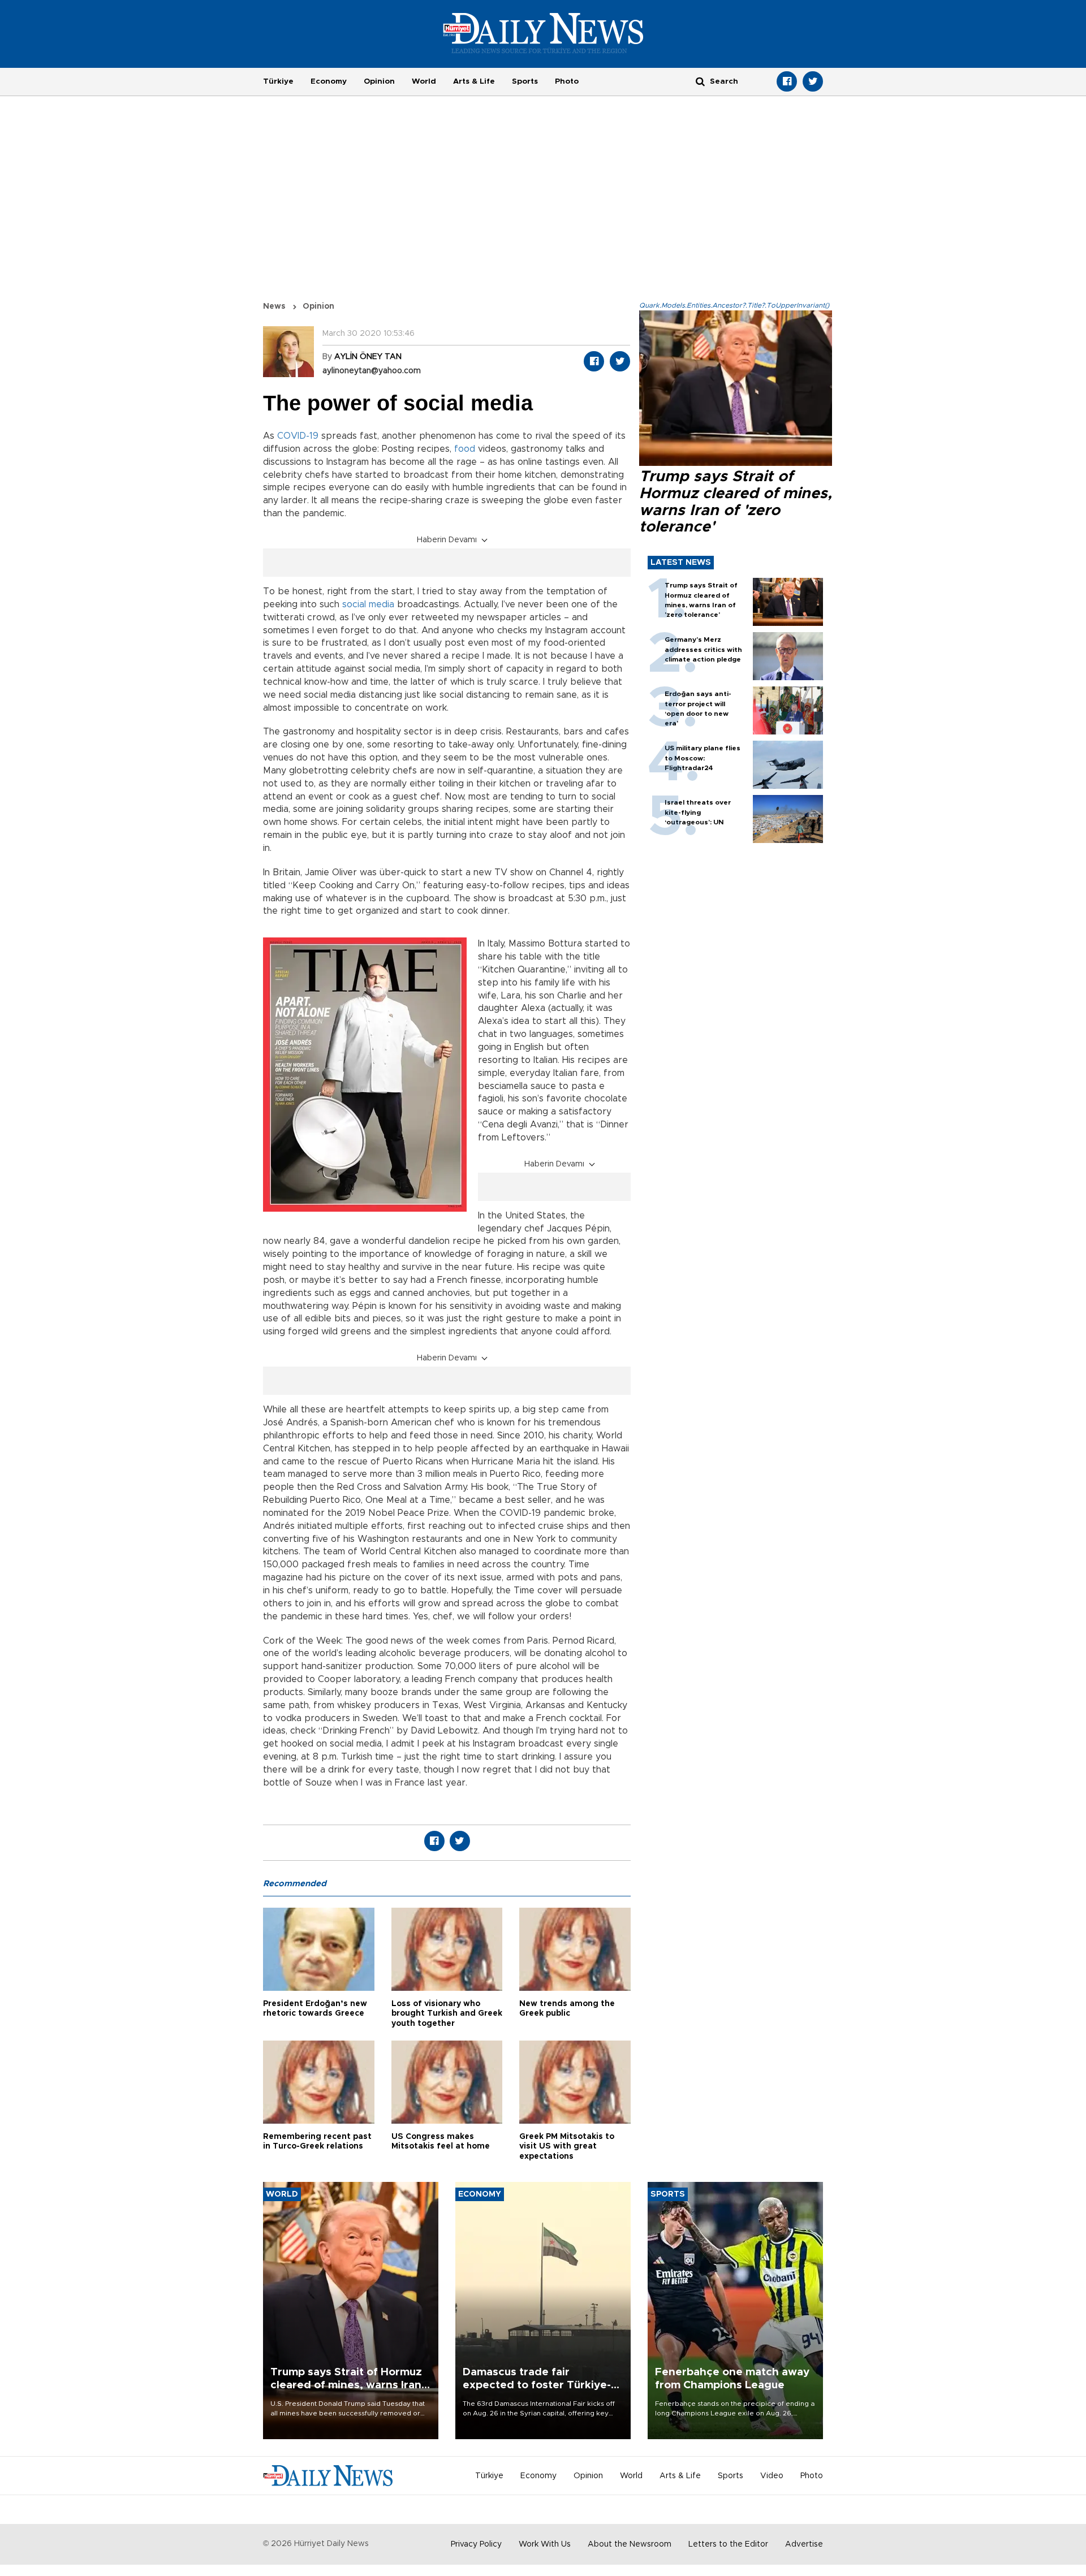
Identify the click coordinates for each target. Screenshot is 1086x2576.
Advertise (804, 2544)
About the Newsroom (630, 2544)
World (424, 81)
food (465, 449)
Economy (329, 81)
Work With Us (545, 2544)
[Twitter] (813, 81)
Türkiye (278, 81)
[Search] (700, 81)
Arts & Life (474, 81)
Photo (567, 81)
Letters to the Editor (728, 2544)
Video (772, 2476)
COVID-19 (298, 436)
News (274, 306)
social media (368, 604)
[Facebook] (787, 81)
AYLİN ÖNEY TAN (368, 357)
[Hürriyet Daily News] (543, 33)
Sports (525, 81)
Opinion (379, 81)
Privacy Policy (476, 2544)
